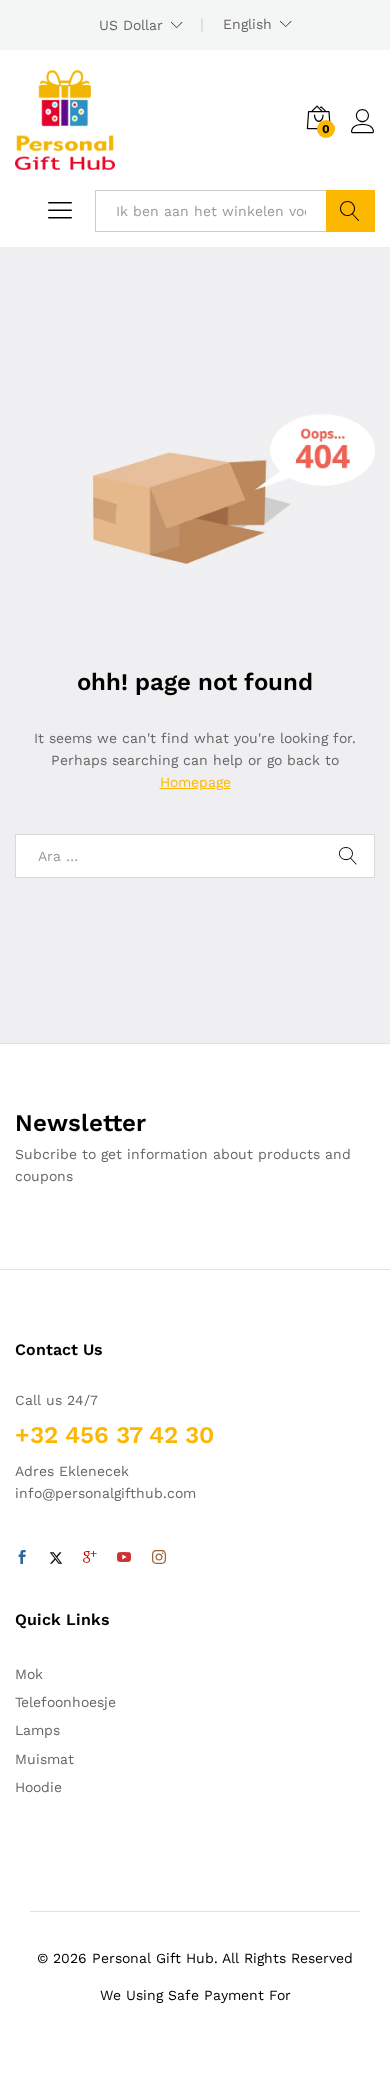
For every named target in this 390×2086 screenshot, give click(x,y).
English (247, 24)
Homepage (195, 782)
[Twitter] (56, 1558)
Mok (29, 1674)
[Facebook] (22, 1558)
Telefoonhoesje (65, 1702)
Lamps (37, 1730)
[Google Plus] (90, 1558)
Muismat (44, 1759)
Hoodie (38, 1787)
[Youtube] (124, 1558)
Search (350, 211)
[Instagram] (159, 1558)
